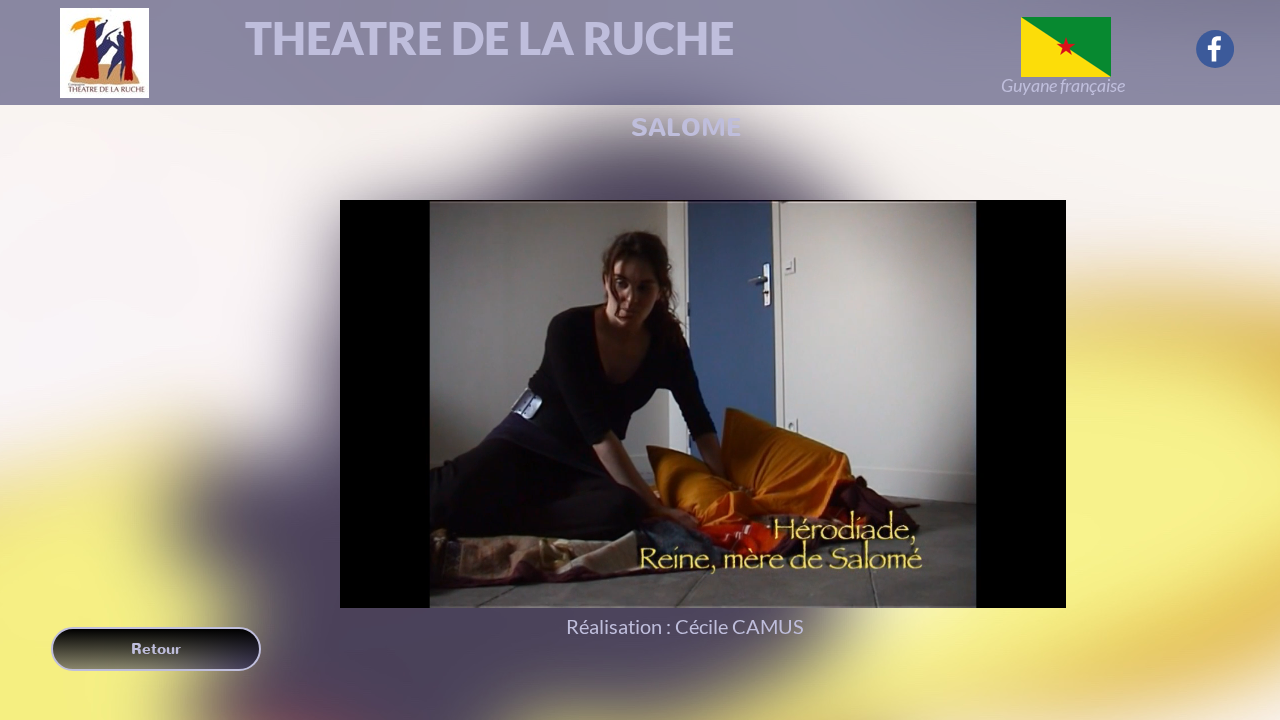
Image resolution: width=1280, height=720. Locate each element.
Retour (156, 649)
